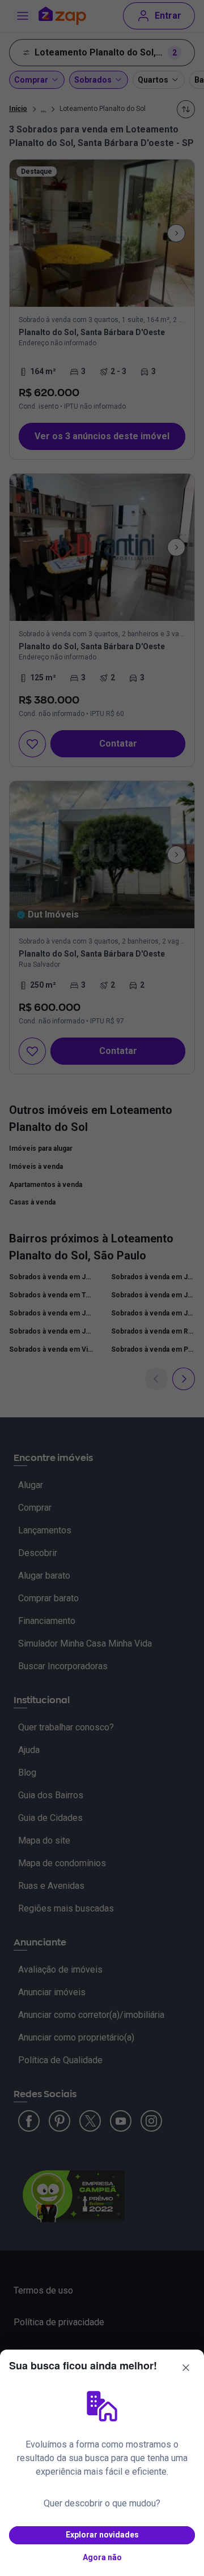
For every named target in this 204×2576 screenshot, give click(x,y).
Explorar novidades (102, 2535)
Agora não (102, 2557)
